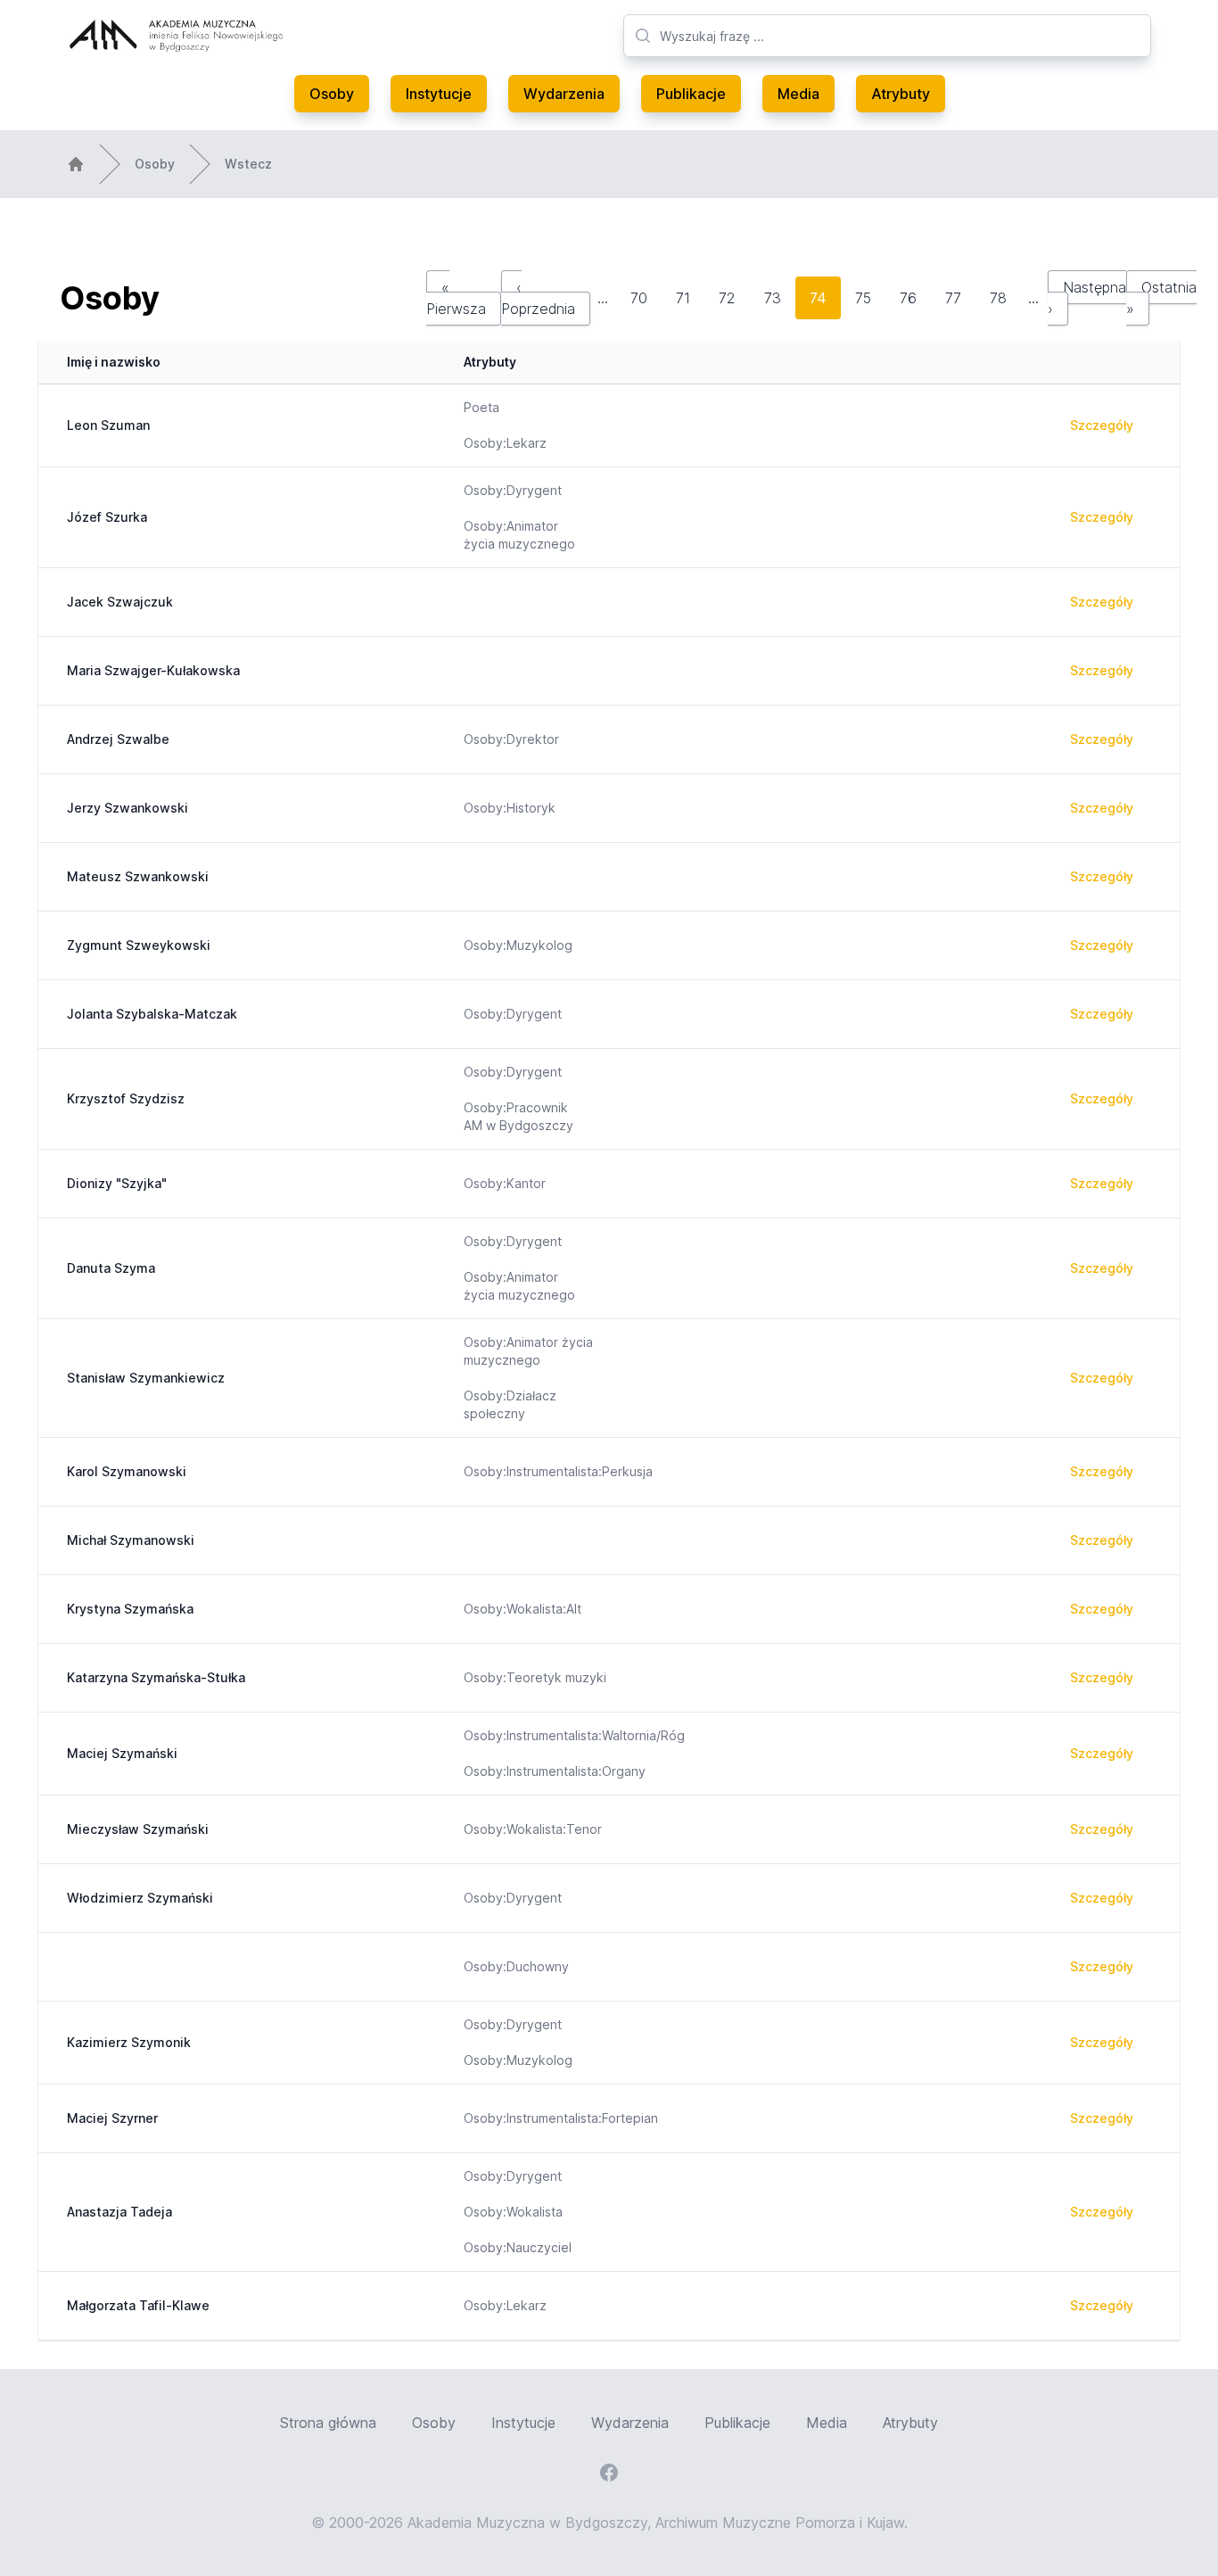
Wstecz (248, 164)
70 (639, 298)
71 (683, 298)
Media (798, 94)
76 (908, 298)
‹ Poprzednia (538, 298)
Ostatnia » (1161, 298)
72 (727, 298)
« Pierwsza (456, 298)
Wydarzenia (564, 94)
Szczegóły (1102, 425)
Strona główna (328, 2423)
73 (773, 298)
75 (863, 298)
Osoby (332, 94)
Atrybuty (901, 94)
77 (953, 298)
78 (998, 298)
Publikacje (691, 94)
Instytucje (439, 94)
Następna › (1087, 298)
